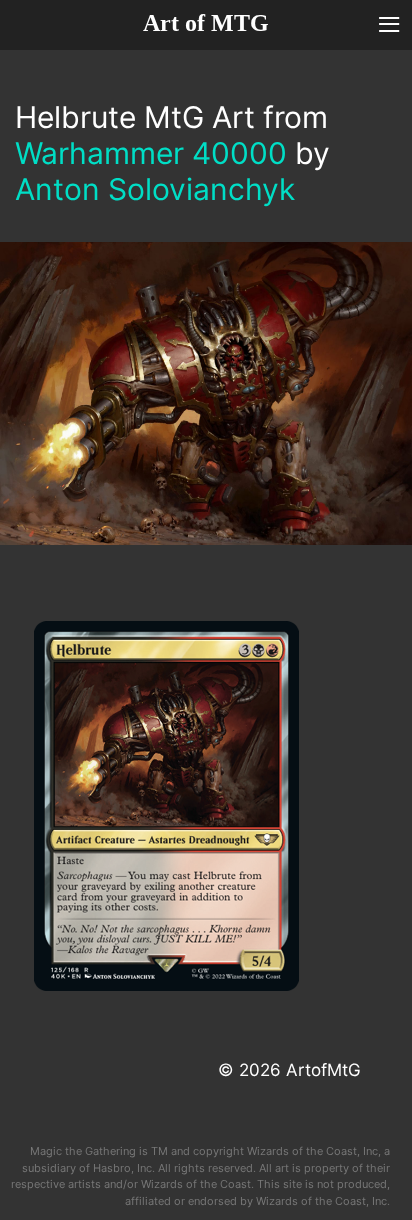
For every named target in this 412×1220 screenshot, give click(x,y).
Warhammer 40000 (151, 153)
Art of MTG (206, 23)
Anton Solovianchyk (155, 189)
